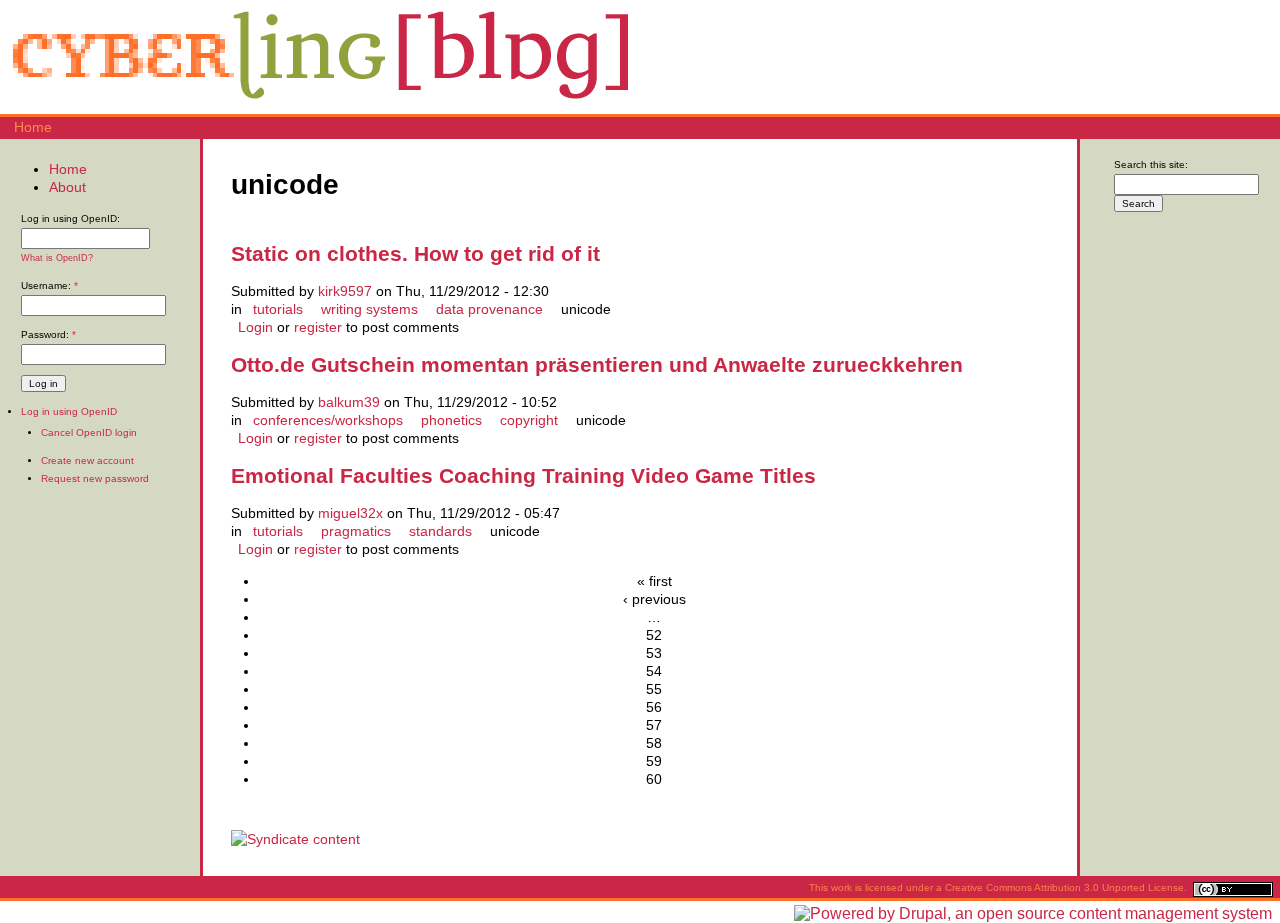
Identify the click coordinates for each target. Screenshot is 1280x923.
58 (654, 743)
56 (654, 707)
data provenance (489, 309)
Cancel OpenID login (89, 432)
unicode (586, 309)
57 (654, 725)
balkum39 (349, 402)
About (67, 187)
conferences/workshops (328, 420)
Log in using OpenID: (70, 218)
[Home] (320, 105)
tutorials (278, 309)
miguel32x (350, 513)
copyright (529, 420)
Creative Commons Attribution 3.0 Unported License (1064, 887)
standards (440, 531)
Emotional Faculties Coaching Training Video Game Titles (523, 475)
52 (654, 635)
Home (33, 127)
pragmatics (356, 531)
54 (654, 671)
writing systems (369, 309)
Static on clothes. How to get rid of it (415, 253)
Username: (49, 285)
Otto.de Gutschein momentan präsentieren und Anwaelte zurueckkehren (597, 364)
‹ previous (654, 599)
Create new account (87, 460)
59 (654, 761)
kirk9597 (345, 291)
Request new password (95, 478)
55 (654, 689)
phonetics (451, 420)
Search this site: (1151, 164)
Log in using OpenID (69, 411)
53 (654, 653)
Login (255, 327)
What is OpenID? (57, 258)
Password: (48, 334)
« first (654, 581)
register (318, 327)
